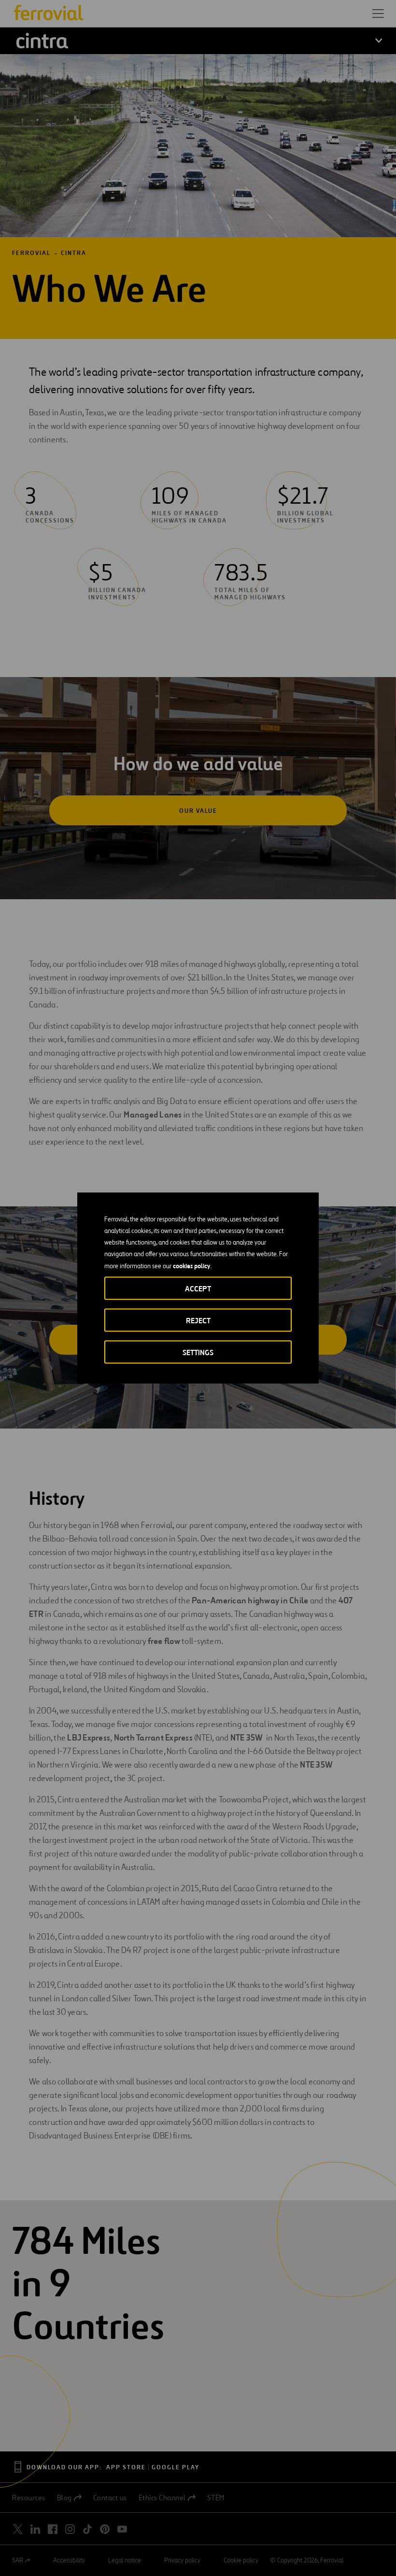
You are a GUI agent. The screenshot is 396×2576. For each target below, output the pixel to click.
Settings (198, 1352)
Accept (198, 1289)
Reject (198, 1321)
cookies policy (191, 1266)
